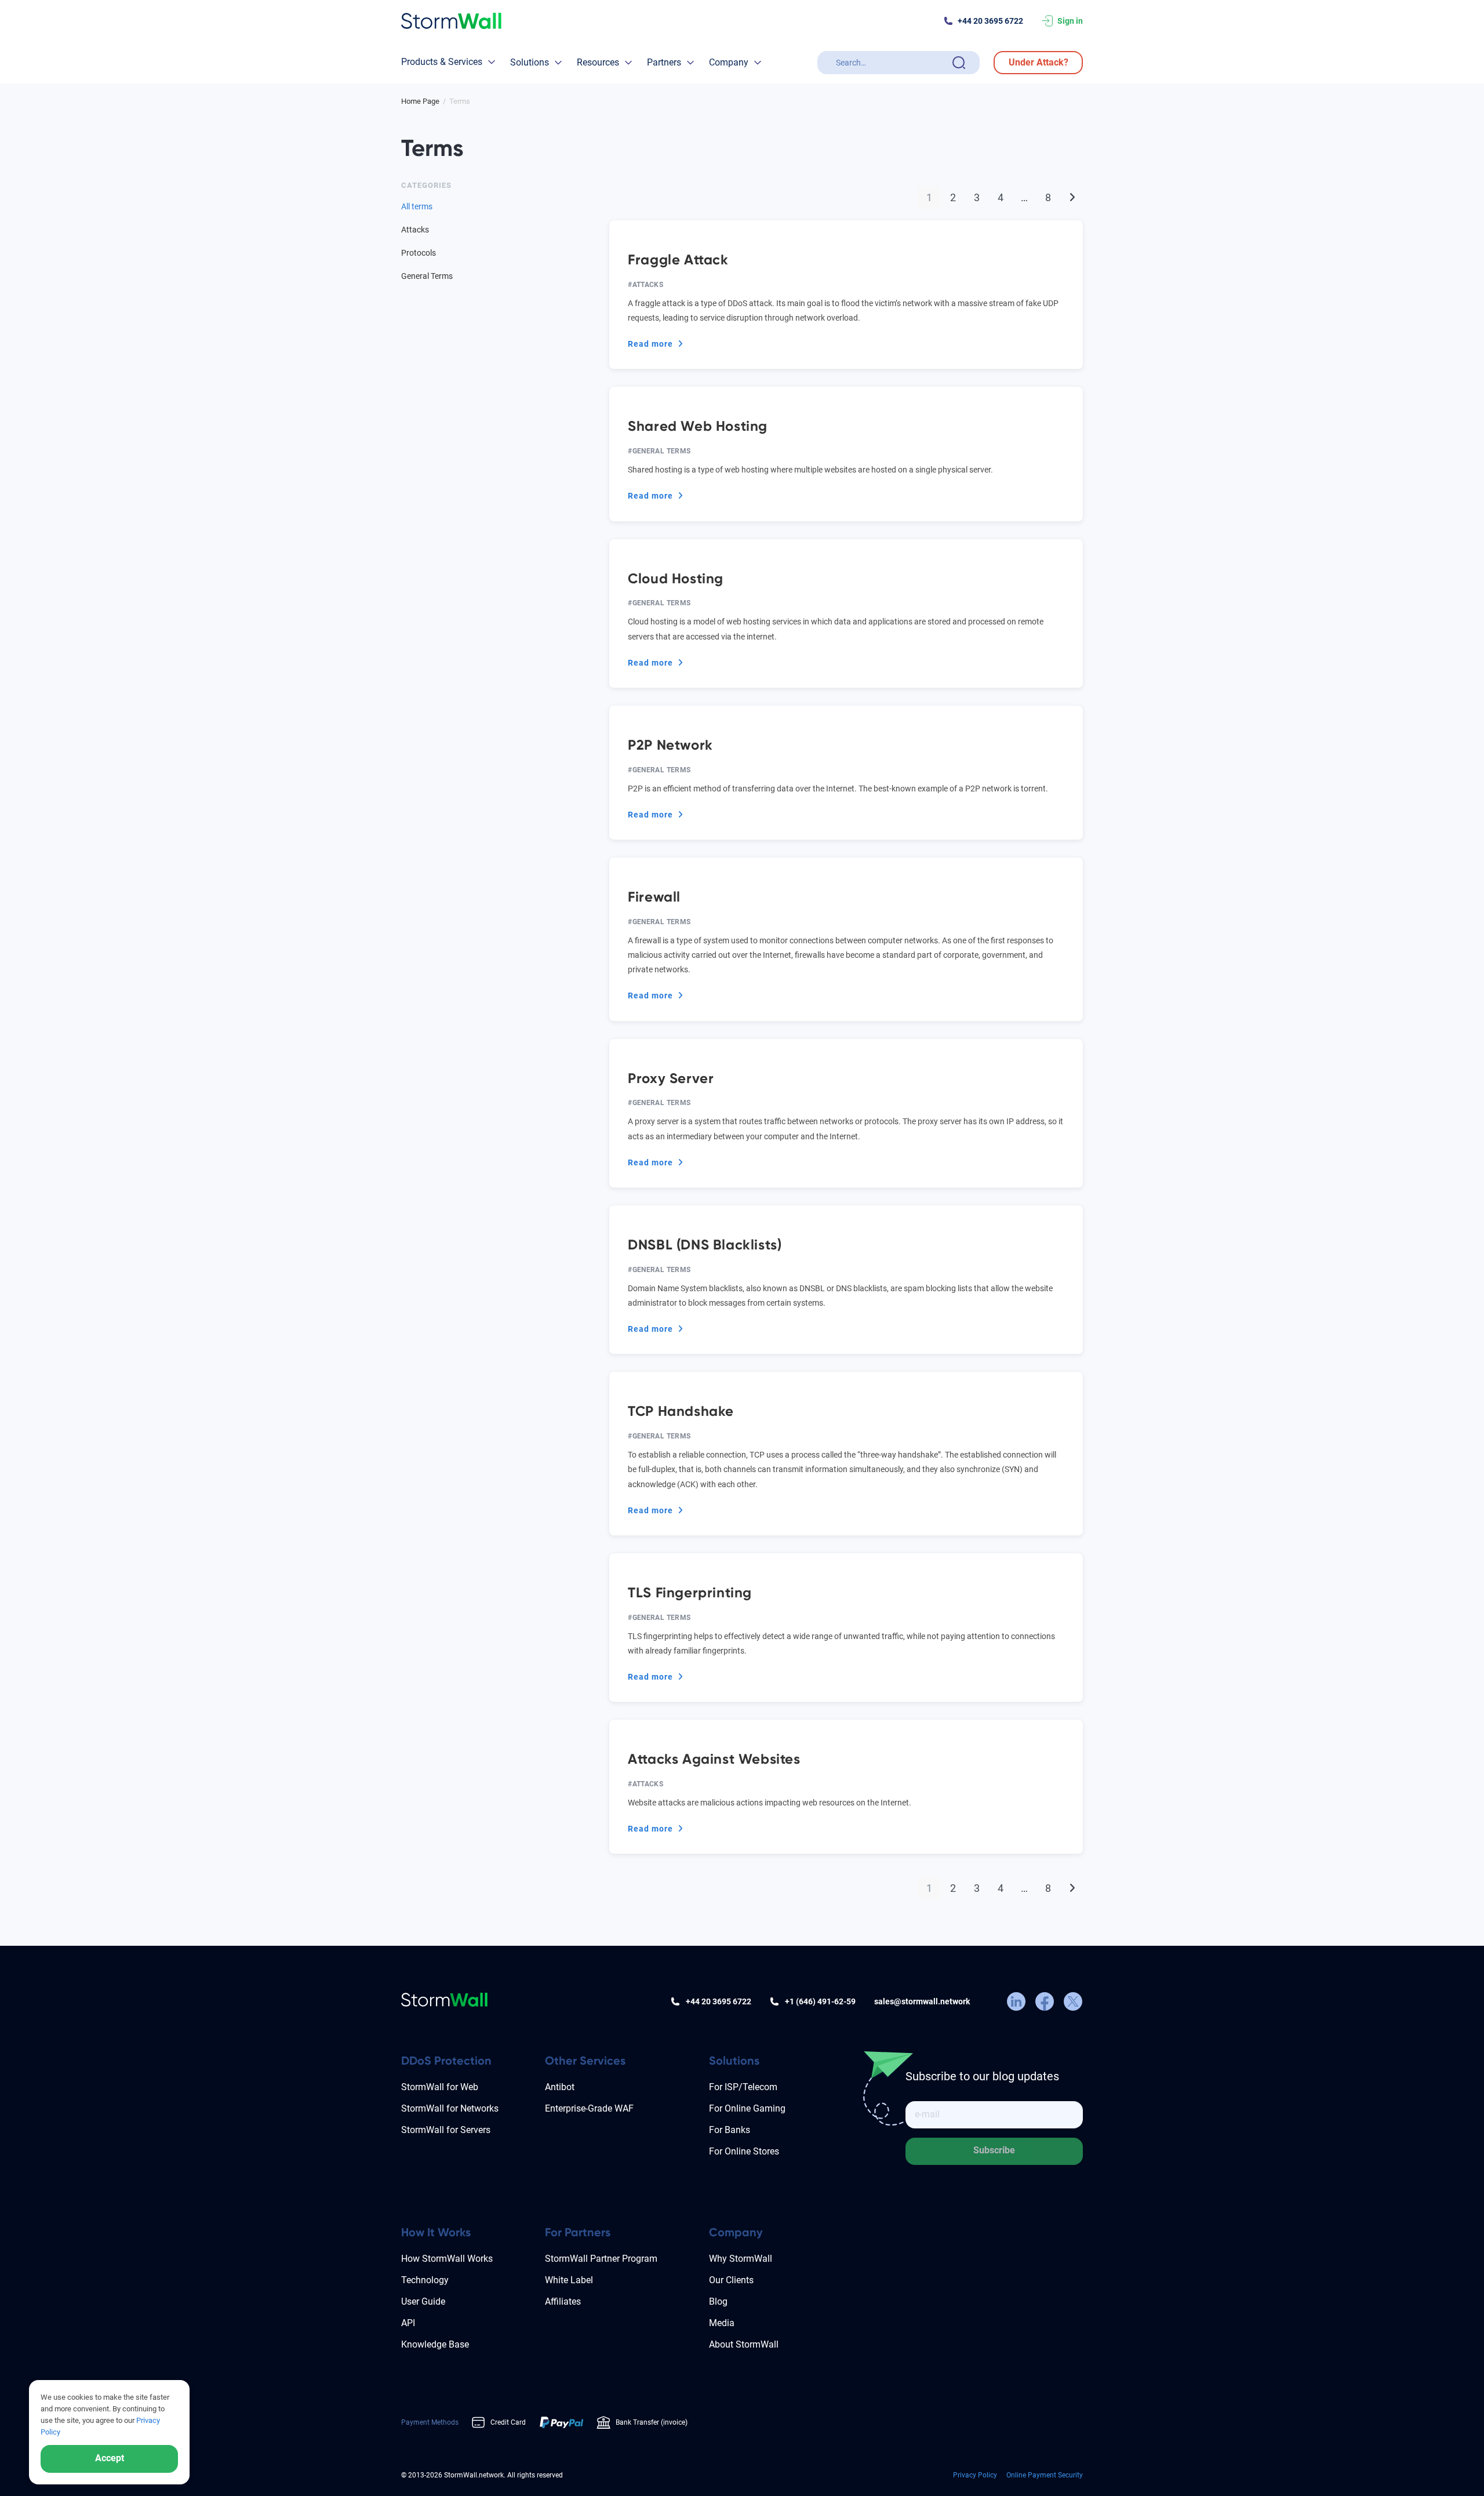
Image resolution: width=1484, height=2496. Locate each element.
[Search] (959, 63)
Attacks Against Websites (714, 1759)
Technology (425, 2280)
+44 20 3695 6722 (990, 21)
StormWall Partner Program (601, 2259)
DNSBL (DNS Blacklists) (705, 1245)
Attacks (648, 285)
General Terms (662, 451)
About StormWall (744, 2344)
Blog (718, 2301)
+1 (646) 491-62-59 (820, 2001)
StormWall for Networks (450, 2108)
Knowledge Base (435, 2344)
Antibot (560, 2087)
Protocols (419, 253)
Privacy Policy (975, 2475)
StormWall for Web (440, 2087)
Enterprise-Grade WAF (589, 2108)
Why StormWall (741, 2259)
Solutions (530, 62)
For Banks (730, 2130)
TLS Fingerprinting (690, 1592)
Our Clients (731, 2280)
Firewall (654, 897)
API (408, 2323)
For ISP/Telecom (743, 2087)
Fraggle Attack (678, 259)
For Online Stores (744, 2151)
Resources (598, 62)
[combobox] (892, 63)
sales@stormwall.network (922, 2001)
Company (729, 62)
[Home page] (451, 21)
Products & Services (442, 62)
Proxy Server (671, 1078)
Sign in (1070, 21)
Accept (110, 2458)
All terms (417, 206)
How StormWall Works (447, 2259)
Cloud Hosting (676, 578)
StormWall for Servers (446, 2130)
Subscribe (994, 2150)
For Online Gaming (747, 2108)
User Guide (423, 2301)
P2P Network (670, 745)
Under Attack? (1039, 62)
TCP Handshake (681, 1411)
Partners (664, 62)
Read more (656, 345)
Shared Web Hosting (698, 426)
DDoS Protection (446, 2061)
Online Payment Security (1045, 2475)
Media (722, 2323)
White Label (569, 2280)
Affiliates (563, 2301)
